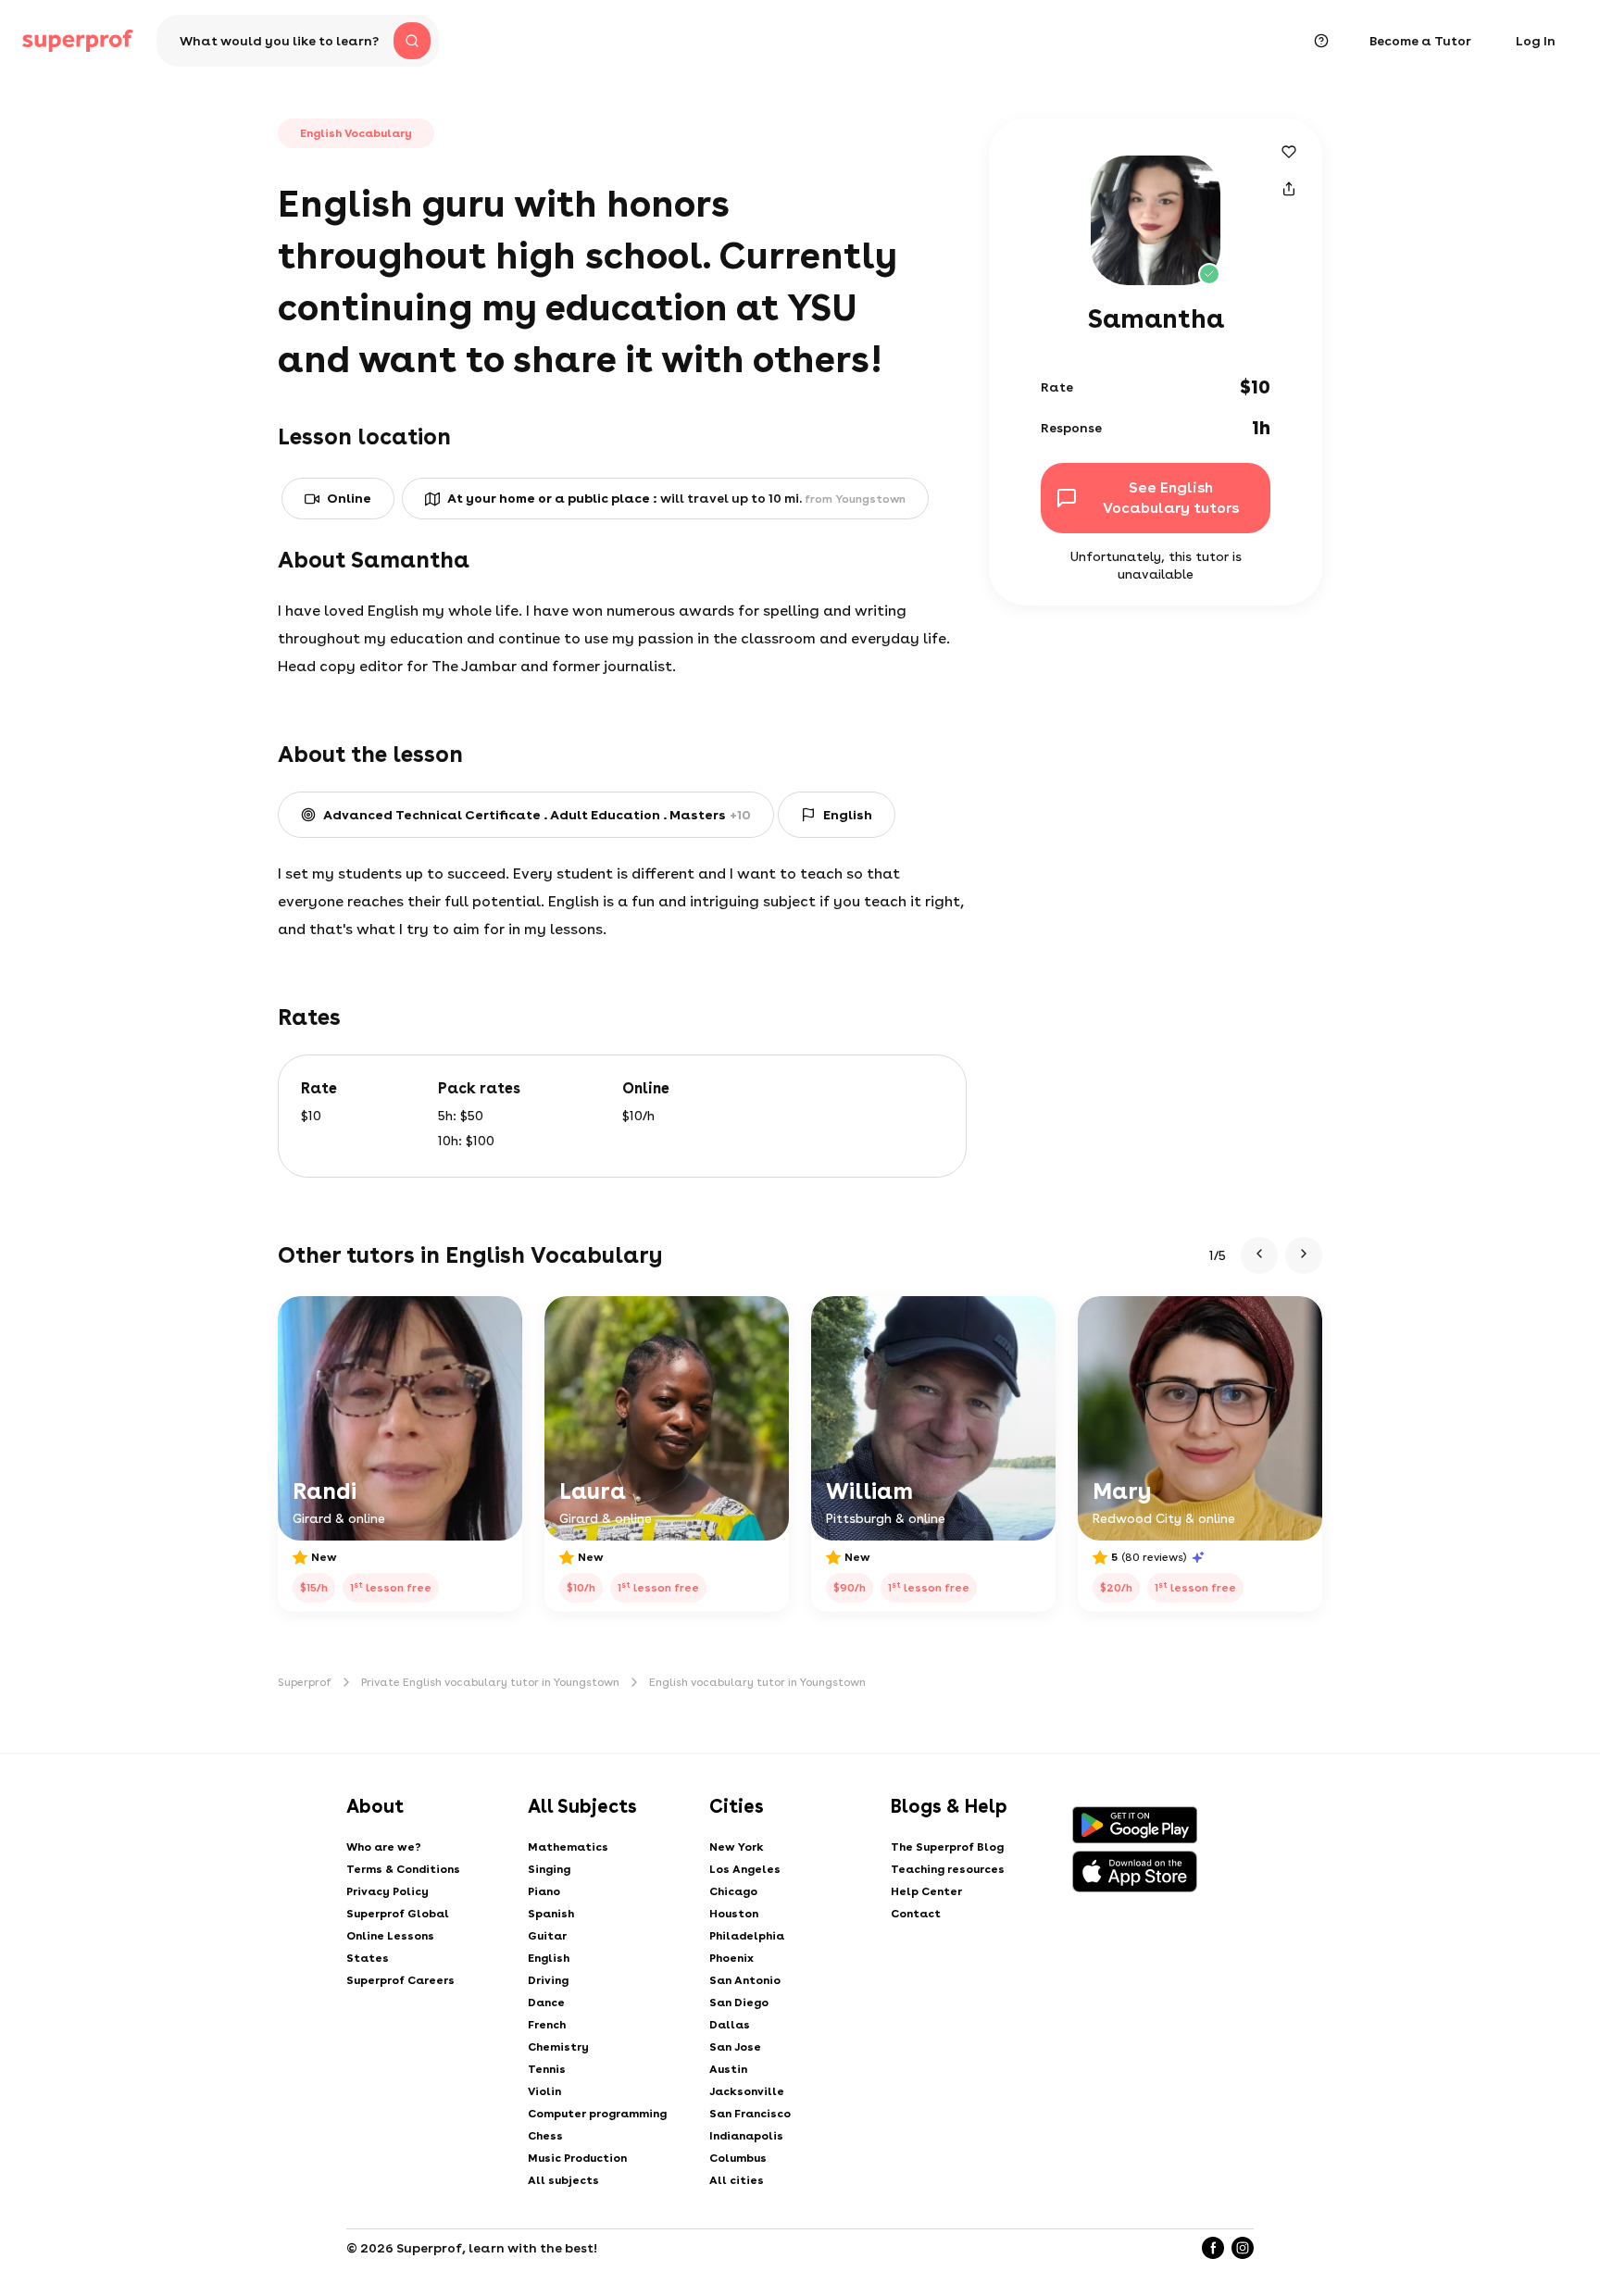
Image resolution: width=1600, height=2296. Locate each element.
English (549, 1958)
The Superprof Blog (947, 1847)
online (349, 498)
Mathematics (568, 1847)
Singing (549, 1869)
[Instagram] (1243, 2248)
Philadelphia (747, 1936)
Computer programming (597, 2114)
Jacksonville (747, 2091)
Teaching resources (948, 1869)
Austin (728, 2069)
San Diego (739, 2003)
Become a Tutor (1420, 41)
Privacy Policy (387, 1891)
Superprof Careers (400, 1980)
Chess (545, 2136)
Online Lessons (390, 1936)
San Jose (735, 2047)
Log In (1536, 41)
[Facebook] (1213, 2248)
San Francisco (750, 2114)
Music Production (577, 2158)
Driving (548, 1980)
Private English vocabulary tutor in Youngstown (490, 1682)
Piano (544, 1891)
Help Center (926, 1891)
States (368, 1958)
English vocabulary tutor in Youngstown (757, 1682)
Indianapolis (746, 2136)
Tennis (547, 2069)
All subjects (563, 2180)
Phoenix (731, 1958)
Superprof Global (398, 1914)
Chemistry (558, 2047)
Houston (734, 1914)
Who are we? (384, 1847)
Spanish (551, 1914)
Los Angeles (745, 1869)
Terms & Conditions (403, 1869)
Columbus (738, 2158)
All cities (737, 2180)
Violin (544, 2091)
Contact (916, 1914)
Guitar (547, 1936)
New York (737, 1847)
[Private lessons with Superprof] (78, 41)
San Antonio (745, 1980)
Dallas (730, 2025)
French (547, 2025)
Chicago (733, 1891)
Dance (546, 2003)
